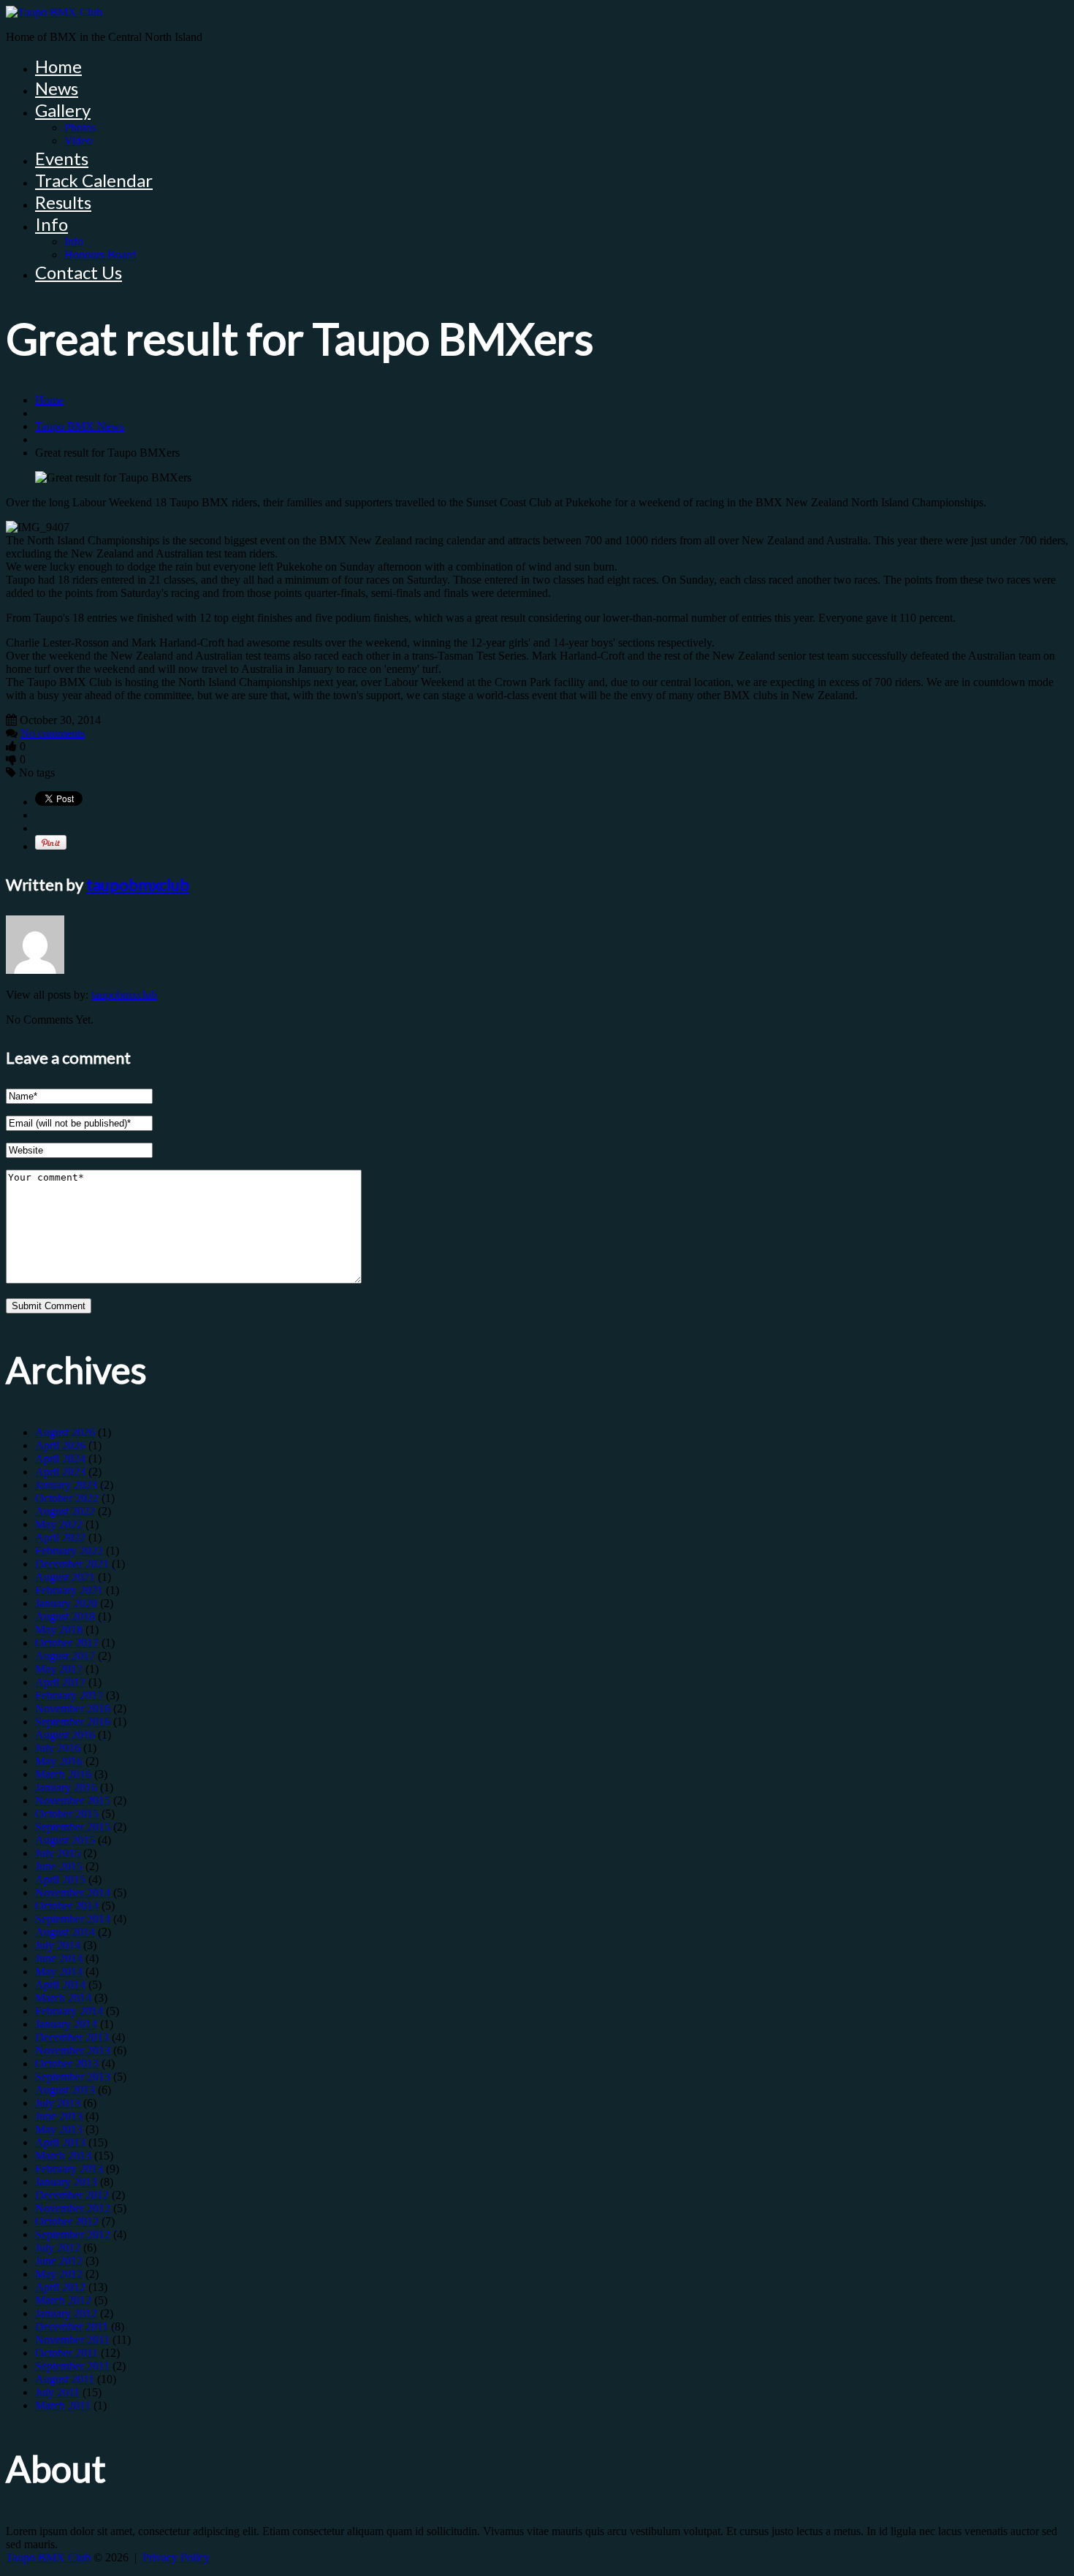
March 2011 (63, 2405)
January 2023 (66, 1485)
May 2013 (59, 2129)
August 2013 (65, 2090)
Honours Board (100, 255)
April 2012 (60, 2287)
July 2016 (58, 1748)
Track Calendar (94, 180)
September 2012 (73, 2234)
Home (58, 66)
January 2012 (66, 2313)
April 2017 (60, 1682)
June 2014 (59, 1958)
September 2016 (73, 1722)
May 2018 (59, 1630)
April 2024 (60, 1459)
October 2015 (67, 1814)
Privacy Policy (176, 2557)
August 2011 (65, 2379)
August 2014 (65, 1932)
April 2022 (60, 1537)
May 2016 (59, 1761)
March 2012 (63, 2300)
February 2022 (69, 1551)
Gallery (63, 110)
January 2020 (66, 1603)
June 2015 (59, 1866)
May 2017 (59, 1669)
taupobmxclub (138, 884)
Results (63, 202)
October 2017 (67, 1643)
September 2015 (73, 1827)
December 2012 (72, 2195)
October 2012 (67, 2221)
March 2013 (63, 2156)
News (57, 88)
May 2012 (59, 2274)
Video (78, 141)
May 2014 (59, 1971)
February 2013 (69, 2169)
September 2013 (73, 2077)
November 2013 (73, 2050)
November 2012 (73, 2208)
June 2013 (59, 2116)
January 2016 (66, 1787)
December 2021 (72, 1564)
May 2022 (59, 1524)
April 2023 (60, 1472)
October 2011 (66, 2353)
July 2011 (57, 2392)
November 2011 (72, 2340)
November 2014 (73, 1893)
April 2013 (60, 2142)
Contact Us (79, 272)
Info (52, 224)
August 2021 (65, 1577)
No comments (53, 733)
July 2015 (58, 1853)
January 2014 (66, 2024)
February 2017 (69, 1695)
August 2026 (65, 1432)
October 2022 (67, 1498)
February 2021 (69, 1590)
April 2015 (60, 1879)
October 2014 (67, 1906)
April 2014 (60, 1985)
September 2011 (72, 2366)
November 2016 (73, 1708)
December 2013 (72, 2037)
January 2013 (66, 2182)
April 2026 (60, 1445)
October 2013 (67, 2064)
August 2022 (65, 1511)
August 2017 (65, 1656)
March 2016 (63, 1774)
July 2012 (58, 2248)
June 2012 (59, 2261)
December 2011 (72, 2327)
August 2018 (65, 1616)
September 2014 (73, 1919)
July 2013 (58, 2103)
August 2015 (65, 1840)
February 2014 (69, 2011)
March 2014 (63, 1998)
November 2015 (73, 1800)
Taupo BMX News (80, 426)
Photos (80, 127)
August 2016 (65, 1735)
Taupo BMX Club (48, 2557)
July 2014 (58, 1945)
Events (62, 158)
